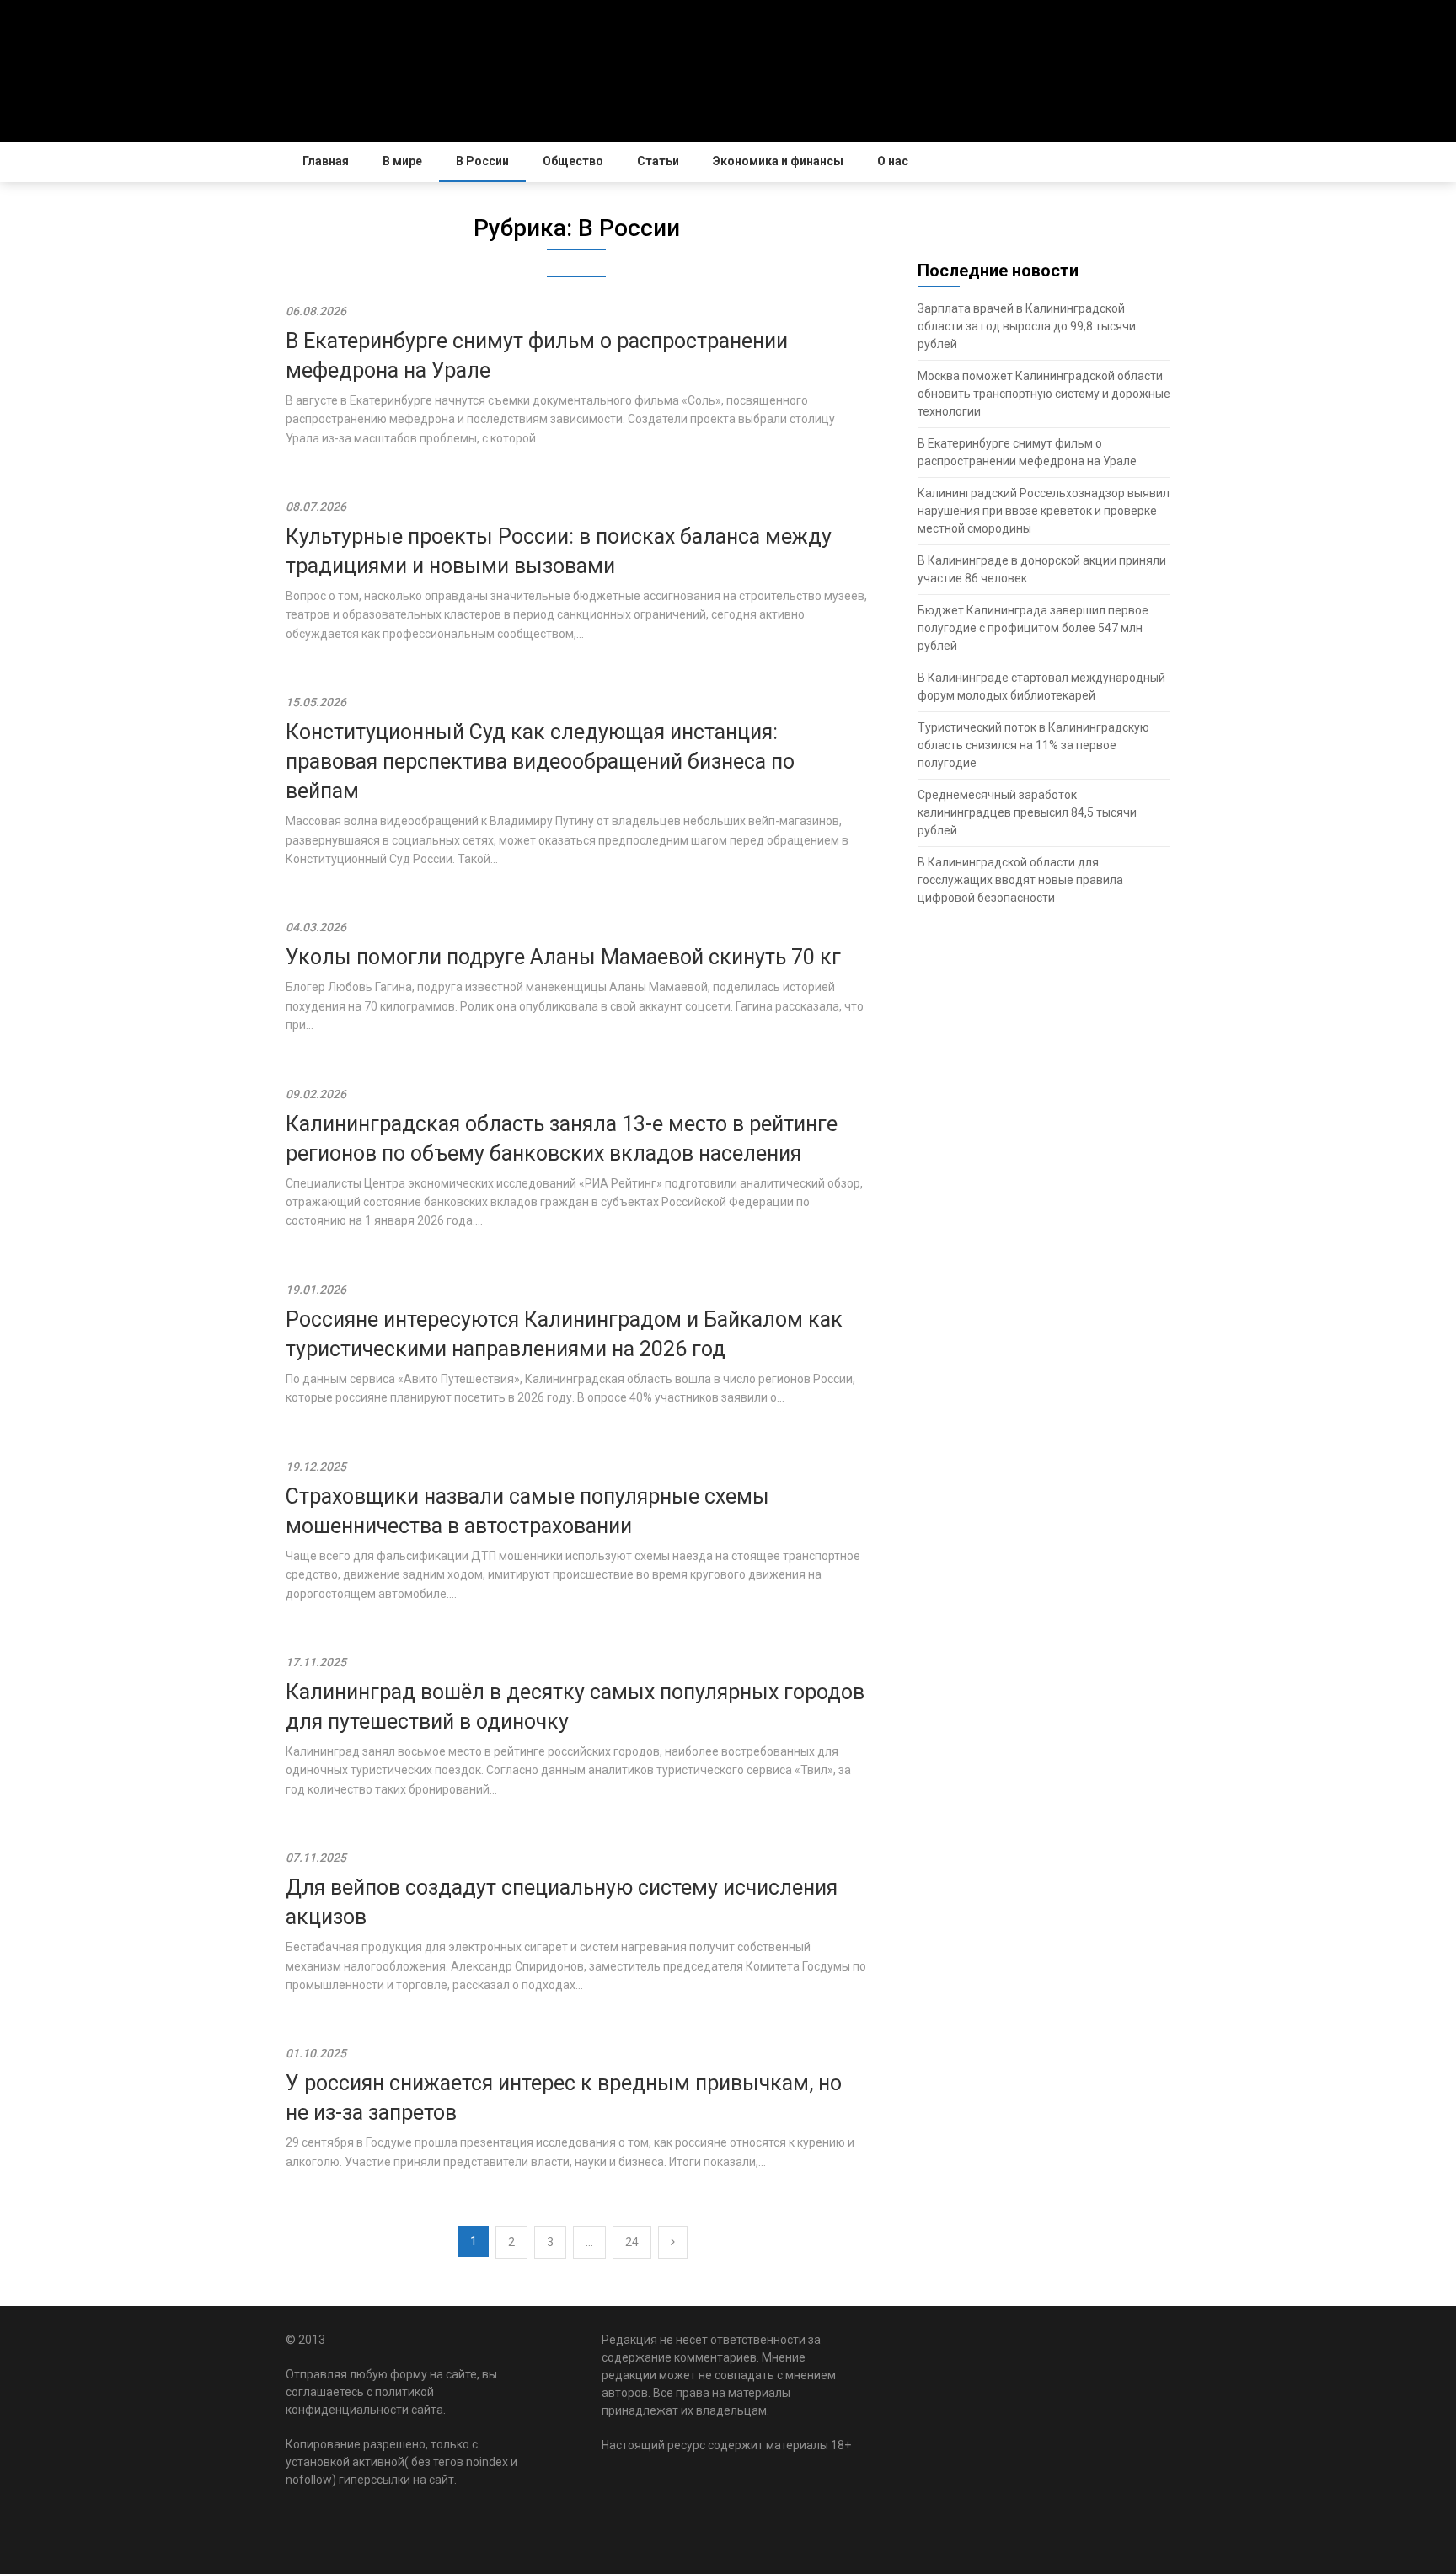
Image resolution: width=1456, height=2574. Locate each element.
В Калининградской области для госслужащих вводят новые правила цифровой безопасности (1020, 880)
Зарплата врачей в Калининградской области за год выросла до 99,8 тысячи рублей (1027, 326)
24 (632, 2242)
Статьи (658, 161)
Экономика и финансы (778, 161)
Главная (326, 161)
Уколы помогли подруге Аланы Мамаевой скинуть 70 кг (563, 957)
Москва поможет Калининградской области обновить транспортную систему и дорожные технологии (1044, 394)
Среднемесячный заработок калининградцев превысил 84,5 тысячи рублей (1027, 812)
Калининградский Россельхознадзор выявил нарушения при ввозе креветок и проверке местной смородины (1044, 511)
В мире (402, 161)
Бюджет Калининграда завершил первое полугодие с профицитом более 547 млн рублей (1033, 628)
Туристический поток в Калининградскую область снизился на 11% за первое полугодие (1033, 745)
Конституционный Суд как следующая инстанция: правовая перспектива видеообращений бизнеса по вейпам (540, 761)
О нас (893, 161)
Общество (573, 161)
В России (482, 161)
